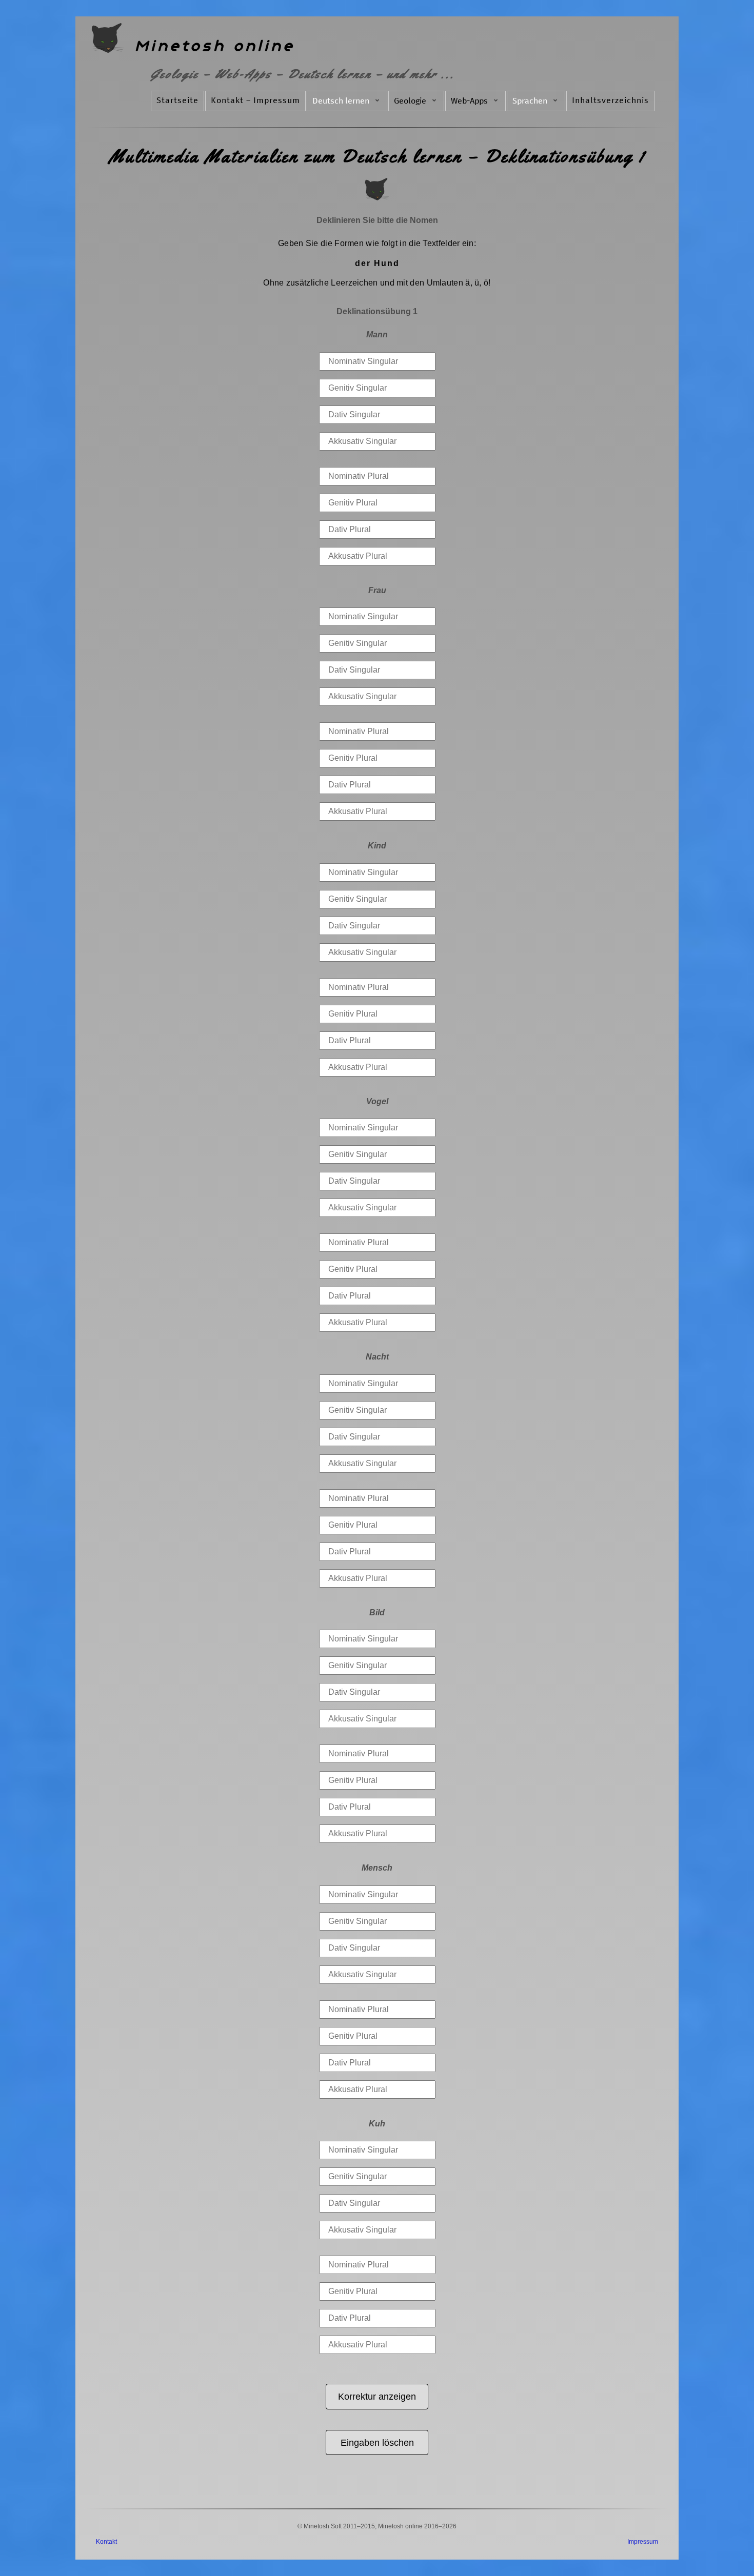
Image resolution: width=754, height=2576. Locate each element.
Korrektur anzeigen (377, 2396)
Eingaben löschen (377, 2442)
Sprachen (530, 101)
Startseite (177, 100)
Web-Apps (469, 101)
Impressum (643, 2542)
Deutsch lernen (341, 101)
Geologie (410, 101)
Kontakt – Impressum (255, 100)
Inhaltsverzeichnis (610, 100)
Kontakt (106, 2542)
